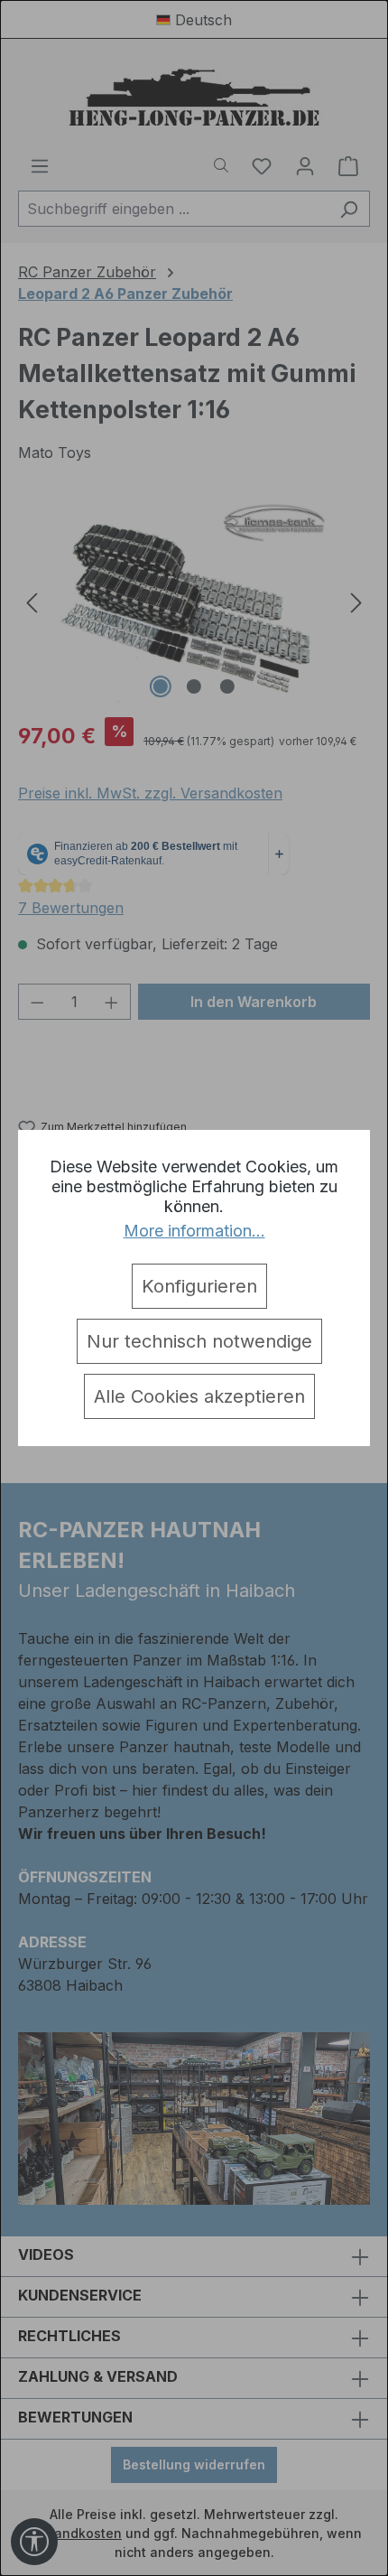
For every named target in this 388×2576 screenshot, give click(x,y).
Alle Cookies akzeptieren (199, 1396)
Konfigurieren (199, 1286)
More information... (194, 1231)
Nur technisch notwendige (199, 1341)
